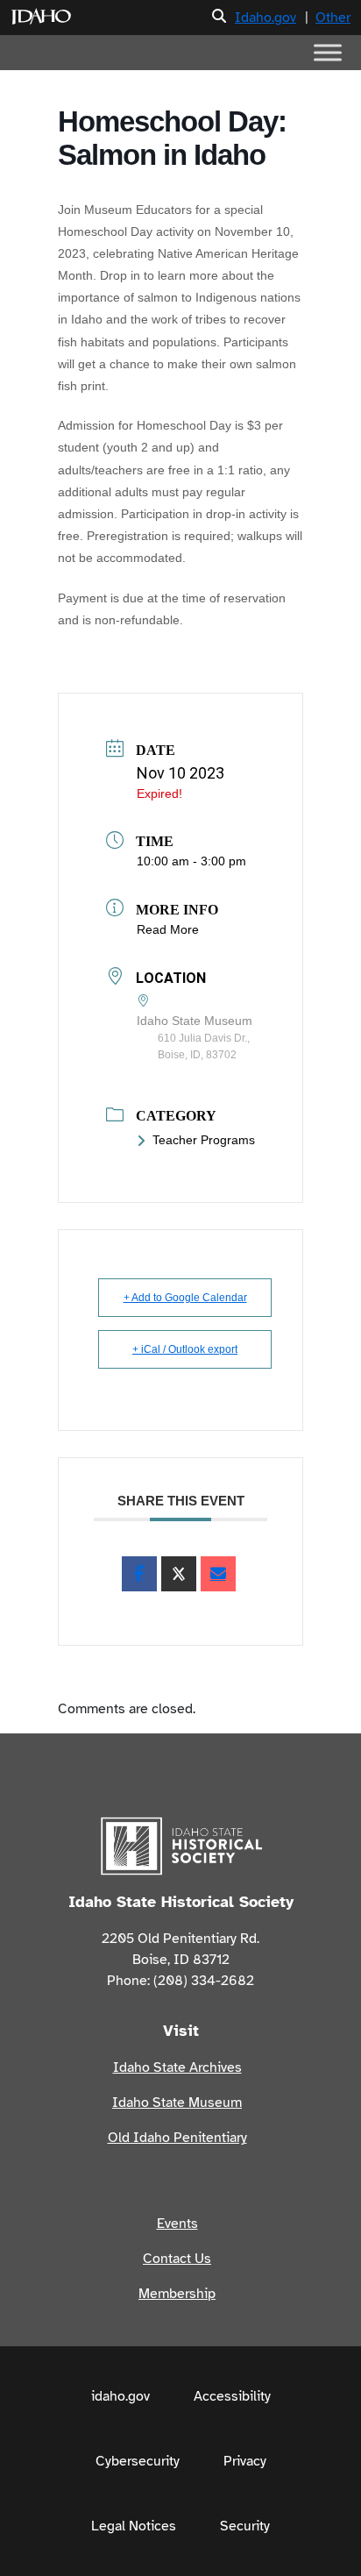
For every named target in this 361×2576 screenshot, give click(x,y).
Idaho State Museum (177, 2103)
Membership (177, 2294)
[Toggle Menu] (328, 52)
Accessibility (232, 2396)
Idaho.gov (265, 18)
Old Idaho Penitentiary (177, 2138)
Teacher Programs (204, 1140)
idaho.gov (120, 2396)
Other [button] (333, 18)
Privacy (245, 2461)
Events (177, 2224)
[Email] (218, 1574)
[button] (219, 17)
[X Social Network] (179, 1574)
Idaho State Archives (177, 2067)
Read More (168, 929)
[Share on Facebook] (139, 1574)
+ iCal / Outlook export (185, 1349)
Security (245, 2526)
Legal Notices (134, 2526)
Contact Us (177, 2259)
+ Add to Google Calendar (185, 1298)
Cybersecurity (138, 2461)
